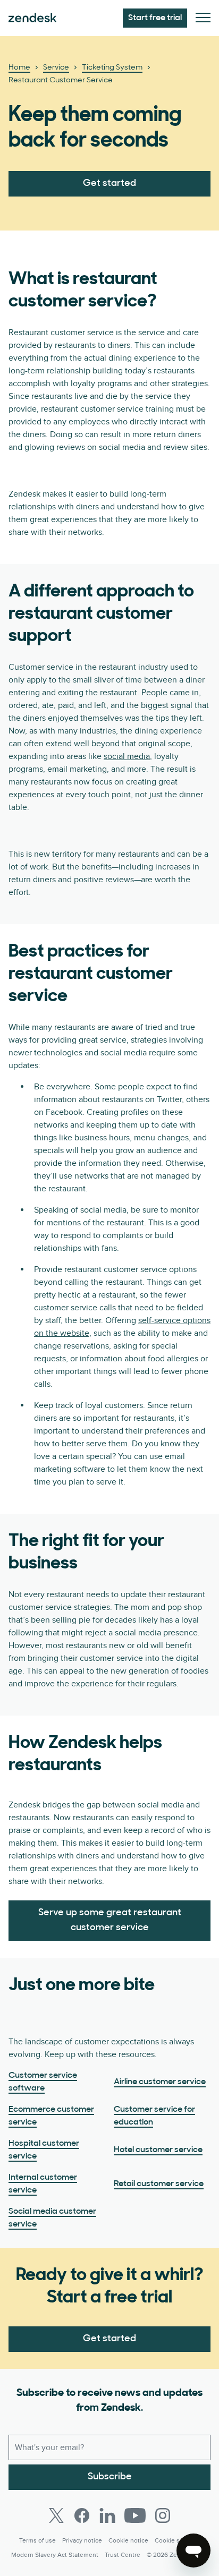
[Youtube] (135, 2515)
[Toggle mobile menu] (203, 18)
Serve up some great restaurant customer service (110, 1921)
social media (127, 756)
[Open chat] (193, 2551)
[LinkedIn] (107, 2515)
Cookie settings (177, 2541)
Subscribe (110, 2477)
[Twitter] (56, 2515)
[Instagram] (163, 2515)
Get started (109, 184)
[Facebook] (82, 2515)
